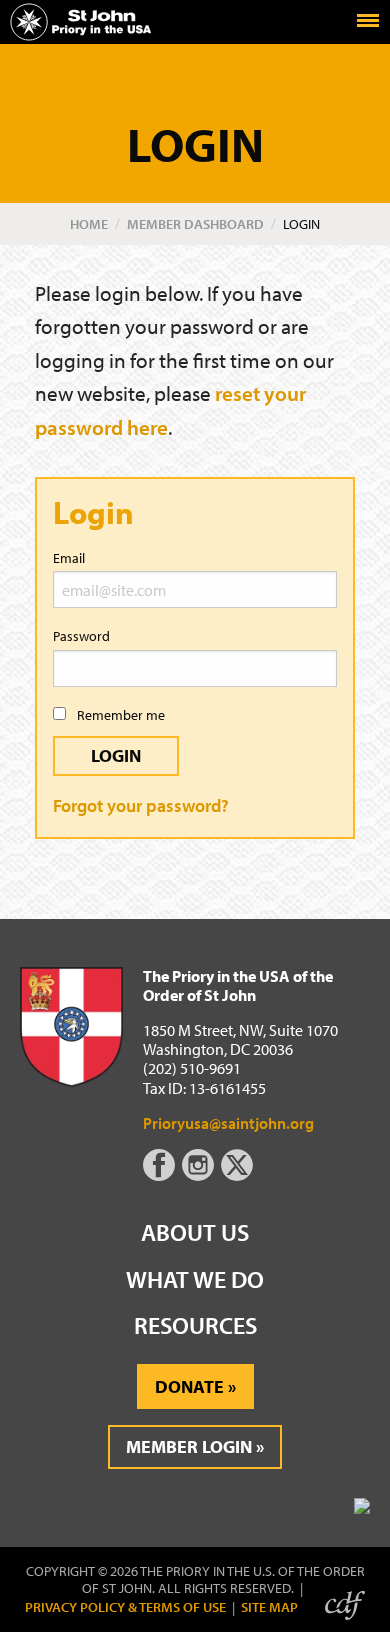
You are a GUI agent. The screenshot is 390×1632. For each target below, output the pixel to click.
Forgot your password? (141, 805)
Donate (189, 1386)
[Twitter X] (239, 1175)
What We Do (195, 1279)
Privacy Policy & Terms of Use (125, 1607)
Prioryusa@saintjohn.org (228, 1123)
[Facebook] (162, 1175)
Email (69, 558)
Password (81, 636)
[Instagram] (200, 1175)
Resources (195, 1325)
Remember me (119, 715)
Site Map (269, 1607)
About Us (195, 1232)
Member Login (189, 1446)
